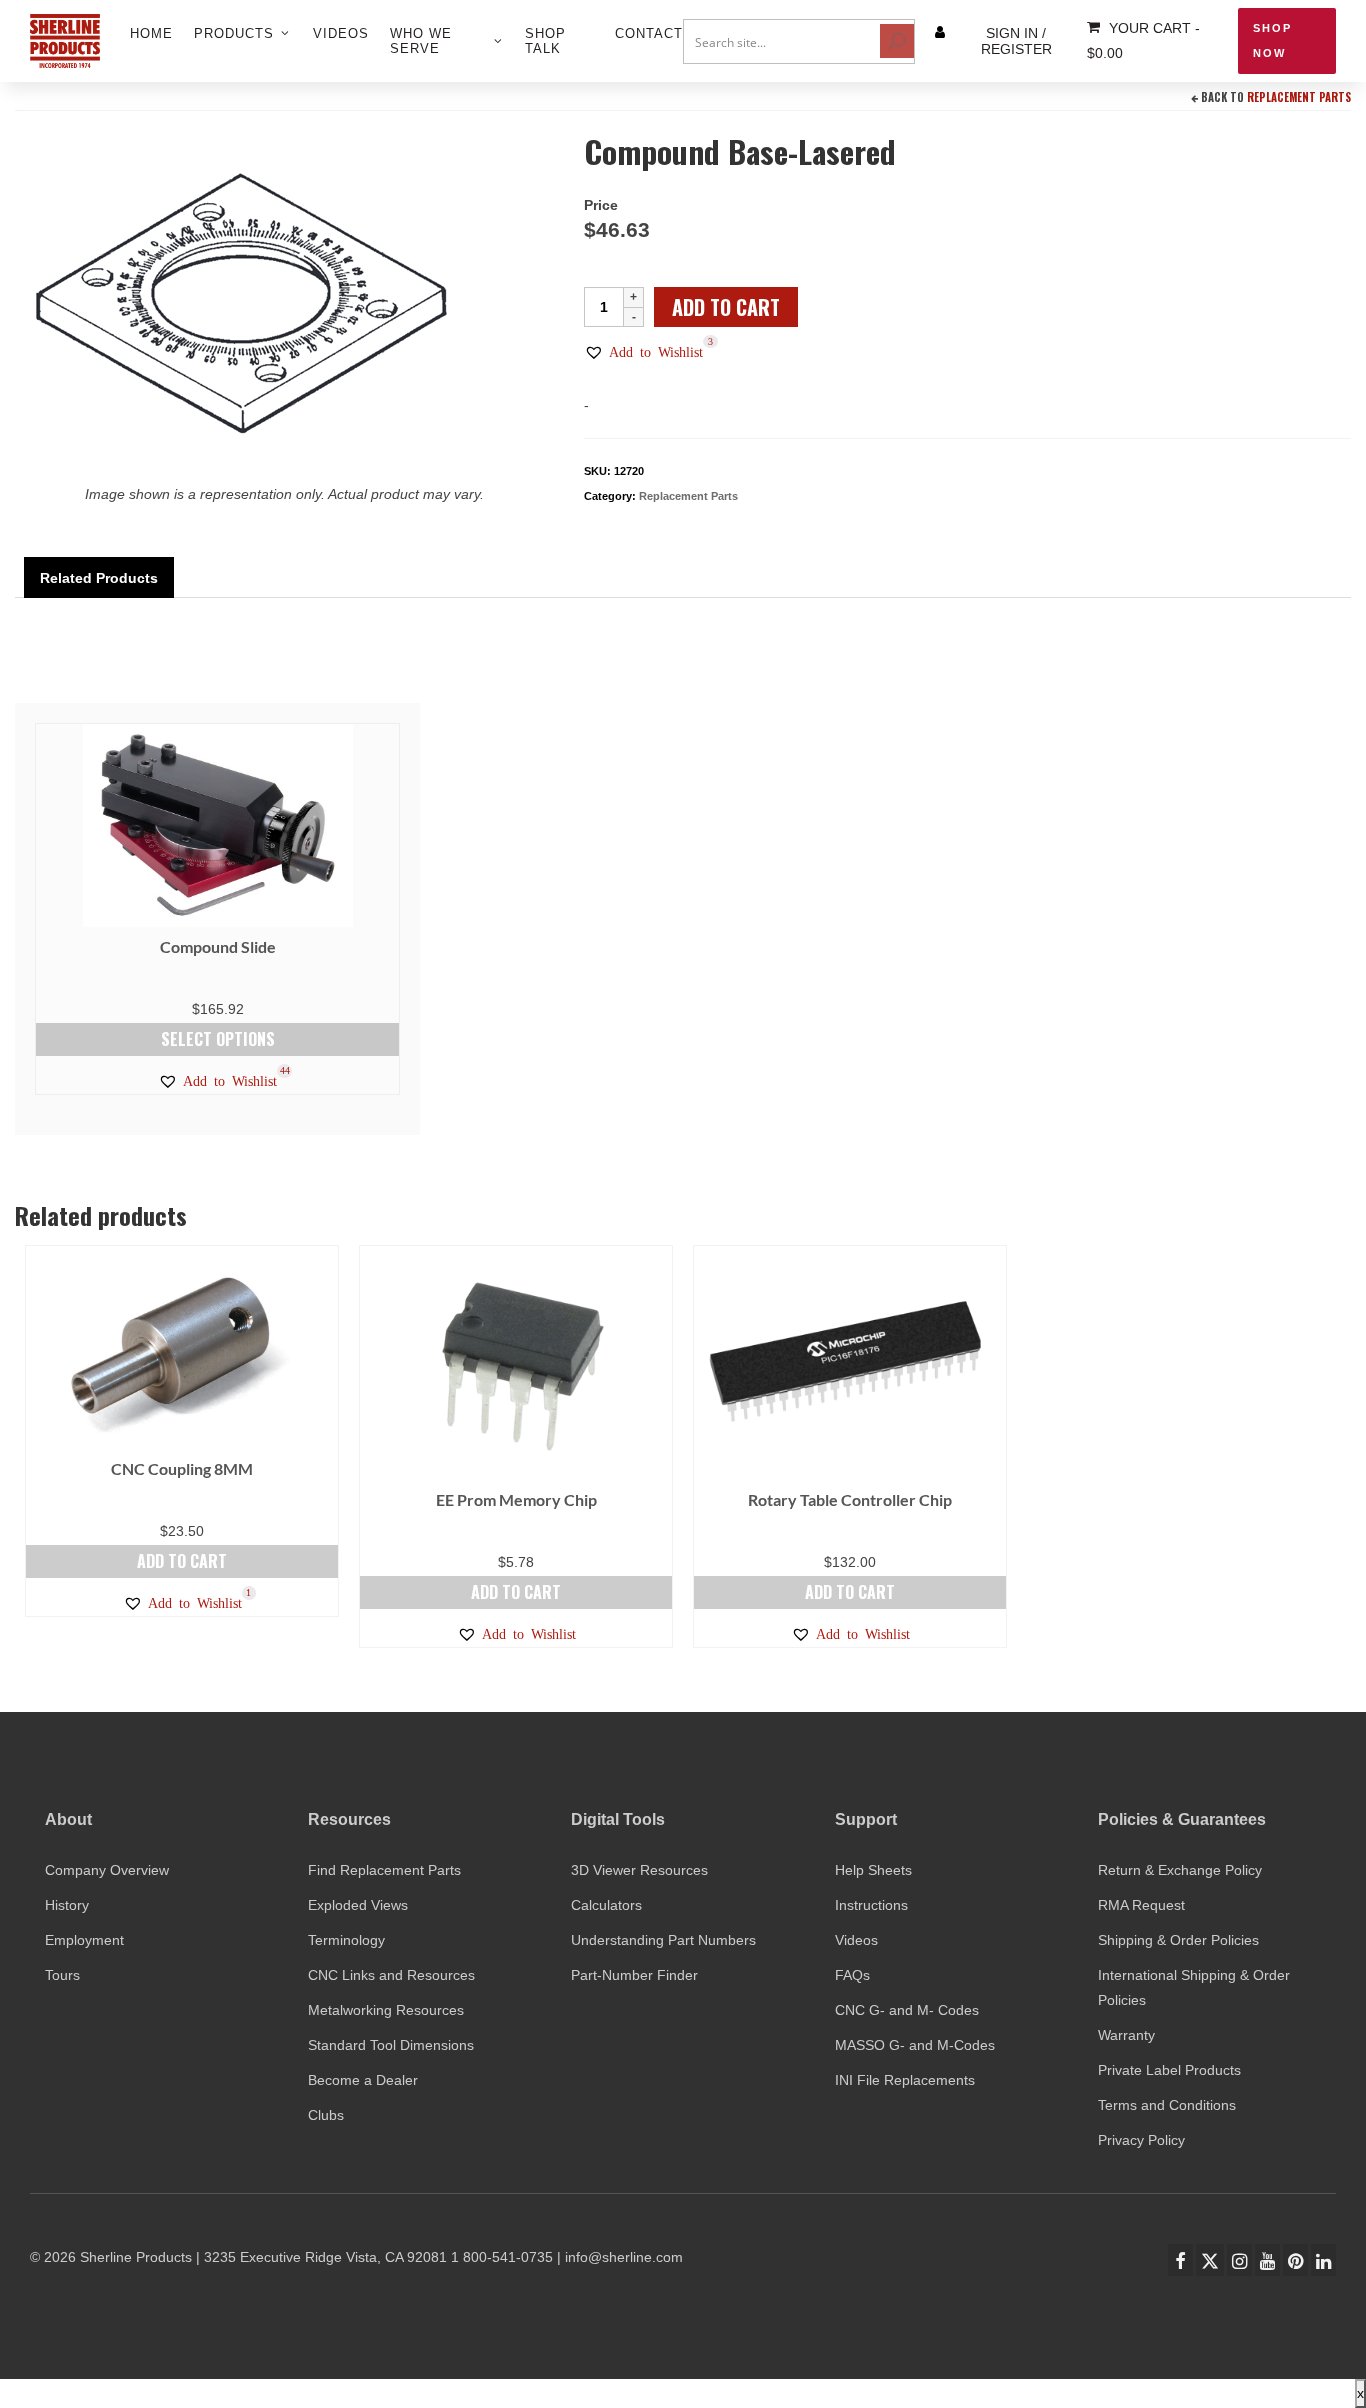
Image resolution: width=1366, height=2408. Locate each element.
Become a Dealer (363, 2080)
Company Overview (107, 1870)
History (67, 1905)
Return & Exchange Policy (1180, 1870)
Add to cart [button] (182, 1561)
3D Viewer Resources (639, 1870)
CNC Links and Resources (391, 1975)
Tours (62, 1975)
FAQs (852, 1975)
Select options (218, 1039)
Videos (856, 1940)
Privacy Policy (1141, 2140)
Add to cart (726, 307)
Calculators (606, 1905)
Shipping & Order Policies (1178, 1940)
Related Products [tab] (99, 578)
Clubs (326, 2115)
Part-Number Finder (634, 1975)
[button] (643, 352)
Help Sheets (873, 1870)
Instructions (871, 1905)
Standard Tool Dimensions (391, 2045)
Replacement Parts (1299, 97)
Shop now (1272, 40)
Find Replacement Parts (384, 1870)
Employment (84, 1940)
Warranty (1126, 2035)
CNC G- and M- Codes (907, 2010)
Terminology (346, 1940)
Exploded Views (358, 1905)
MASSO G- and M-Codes (915, 2045)
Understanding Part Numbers (663, 1940)
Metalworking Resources (386, 2010)
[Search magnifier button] (897, 41)
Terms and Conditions (1167, 2105)
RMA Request (1141, 1905)
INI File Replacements (905, 2080)
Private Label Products (1169, 2070)
